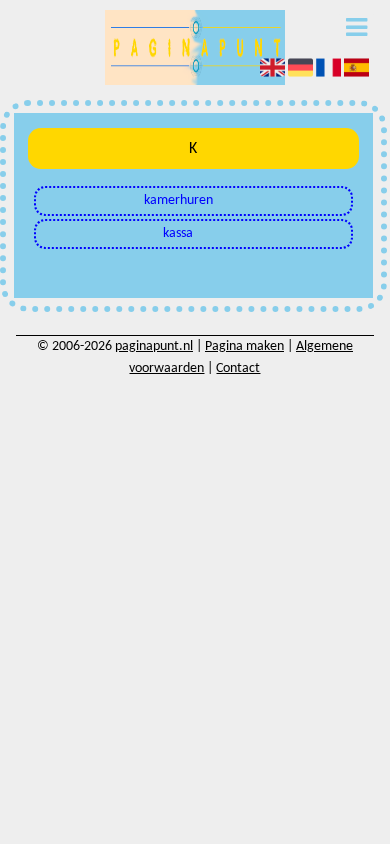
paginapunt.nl (154, 346)
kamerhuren (178, 200)
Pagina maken (244, 346)
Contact (238, 368)
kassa (178, 233)
